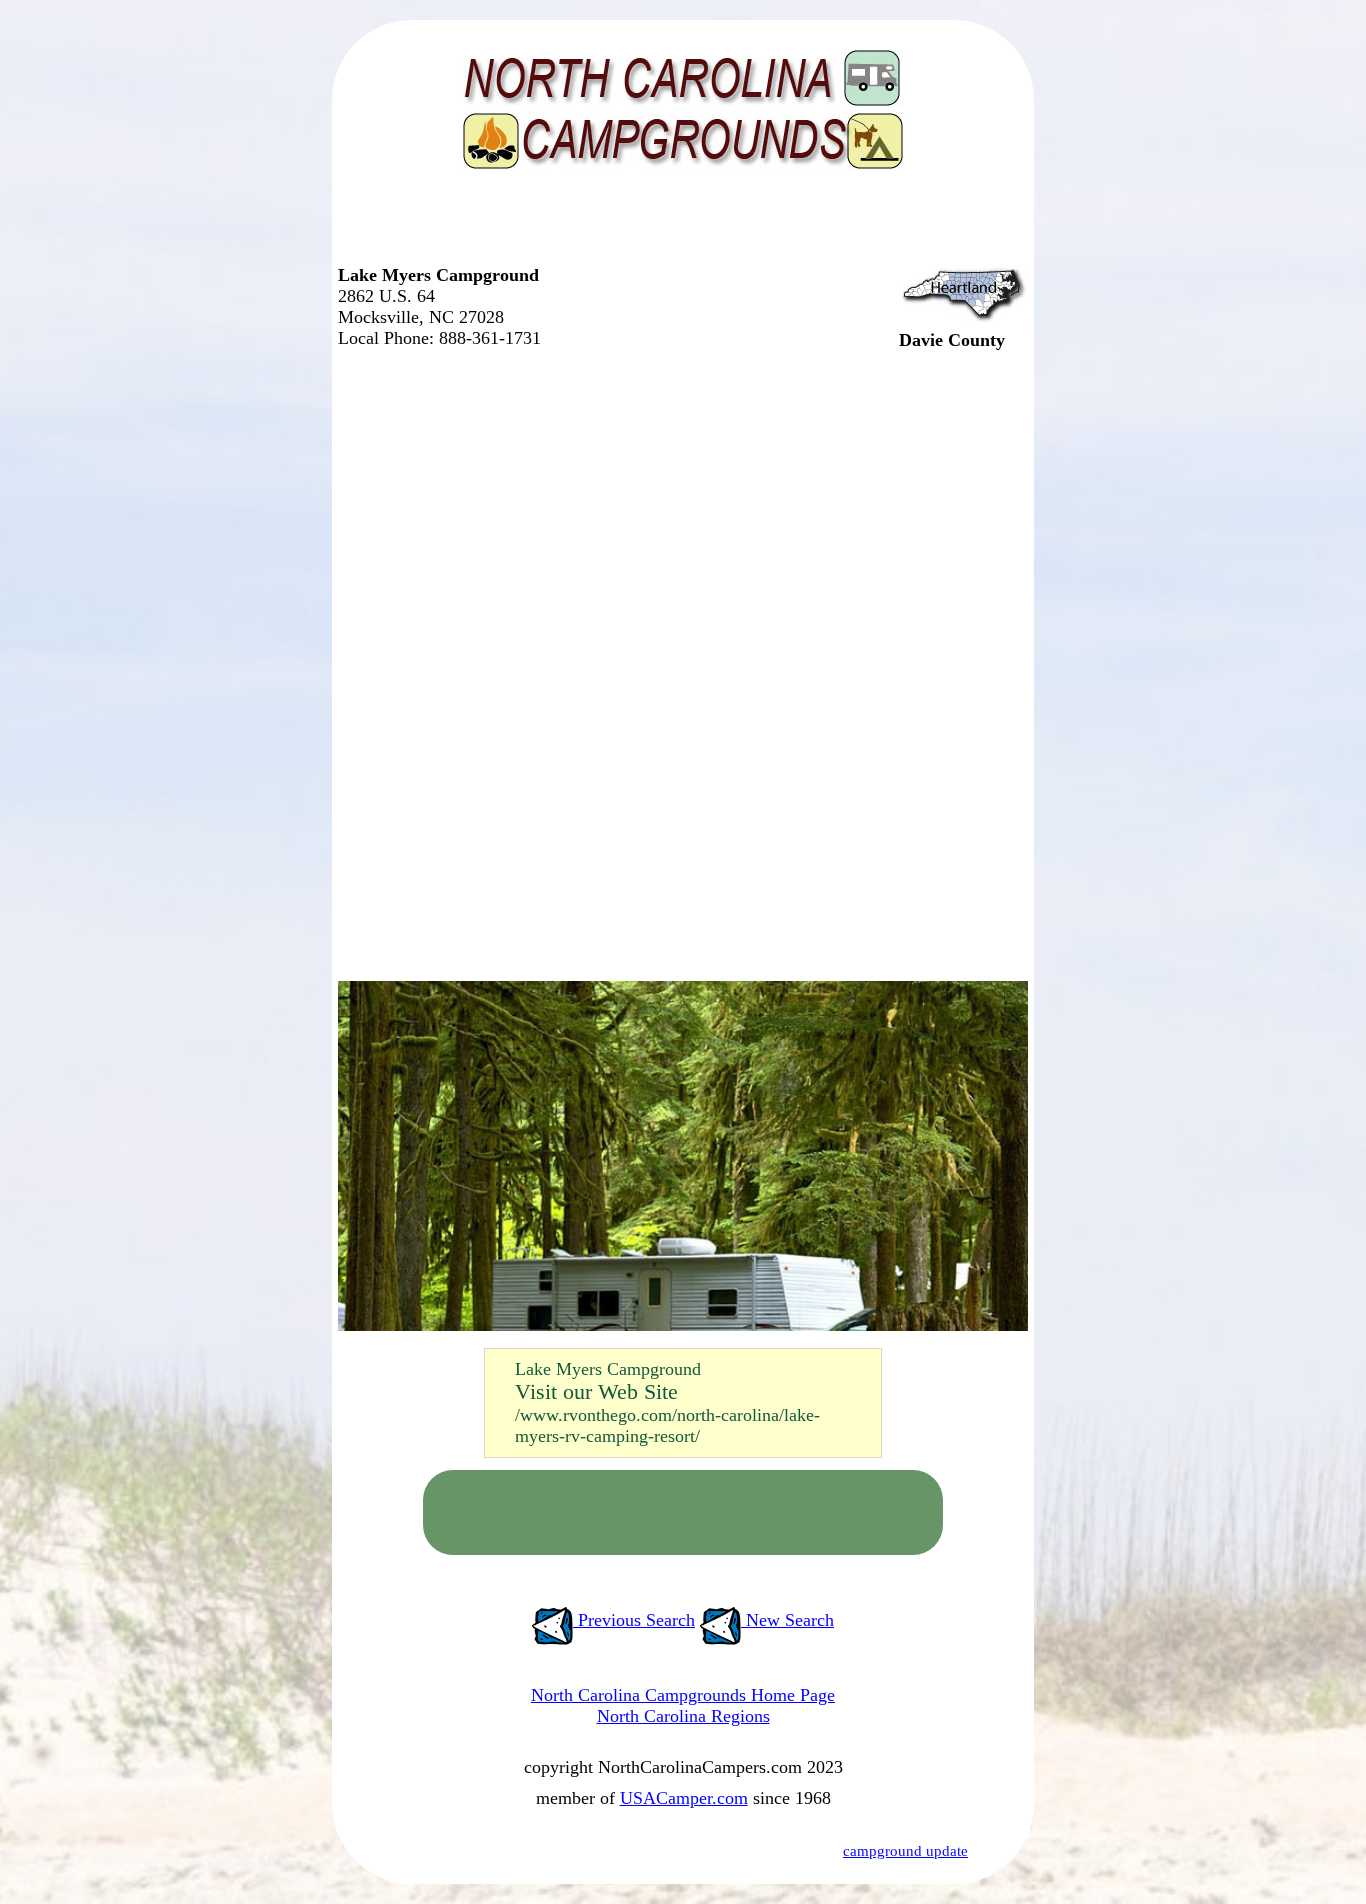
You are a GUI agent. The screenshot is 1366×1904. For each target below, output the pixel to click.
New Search (787, 1620)
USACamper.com (684, 1798)
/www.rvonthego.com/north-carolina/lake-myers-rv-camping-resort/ (667, 1425)
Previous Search (634, 1620)
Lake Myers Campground (608, 1369)
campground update (905, 1851)
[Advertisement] (678, 225)
